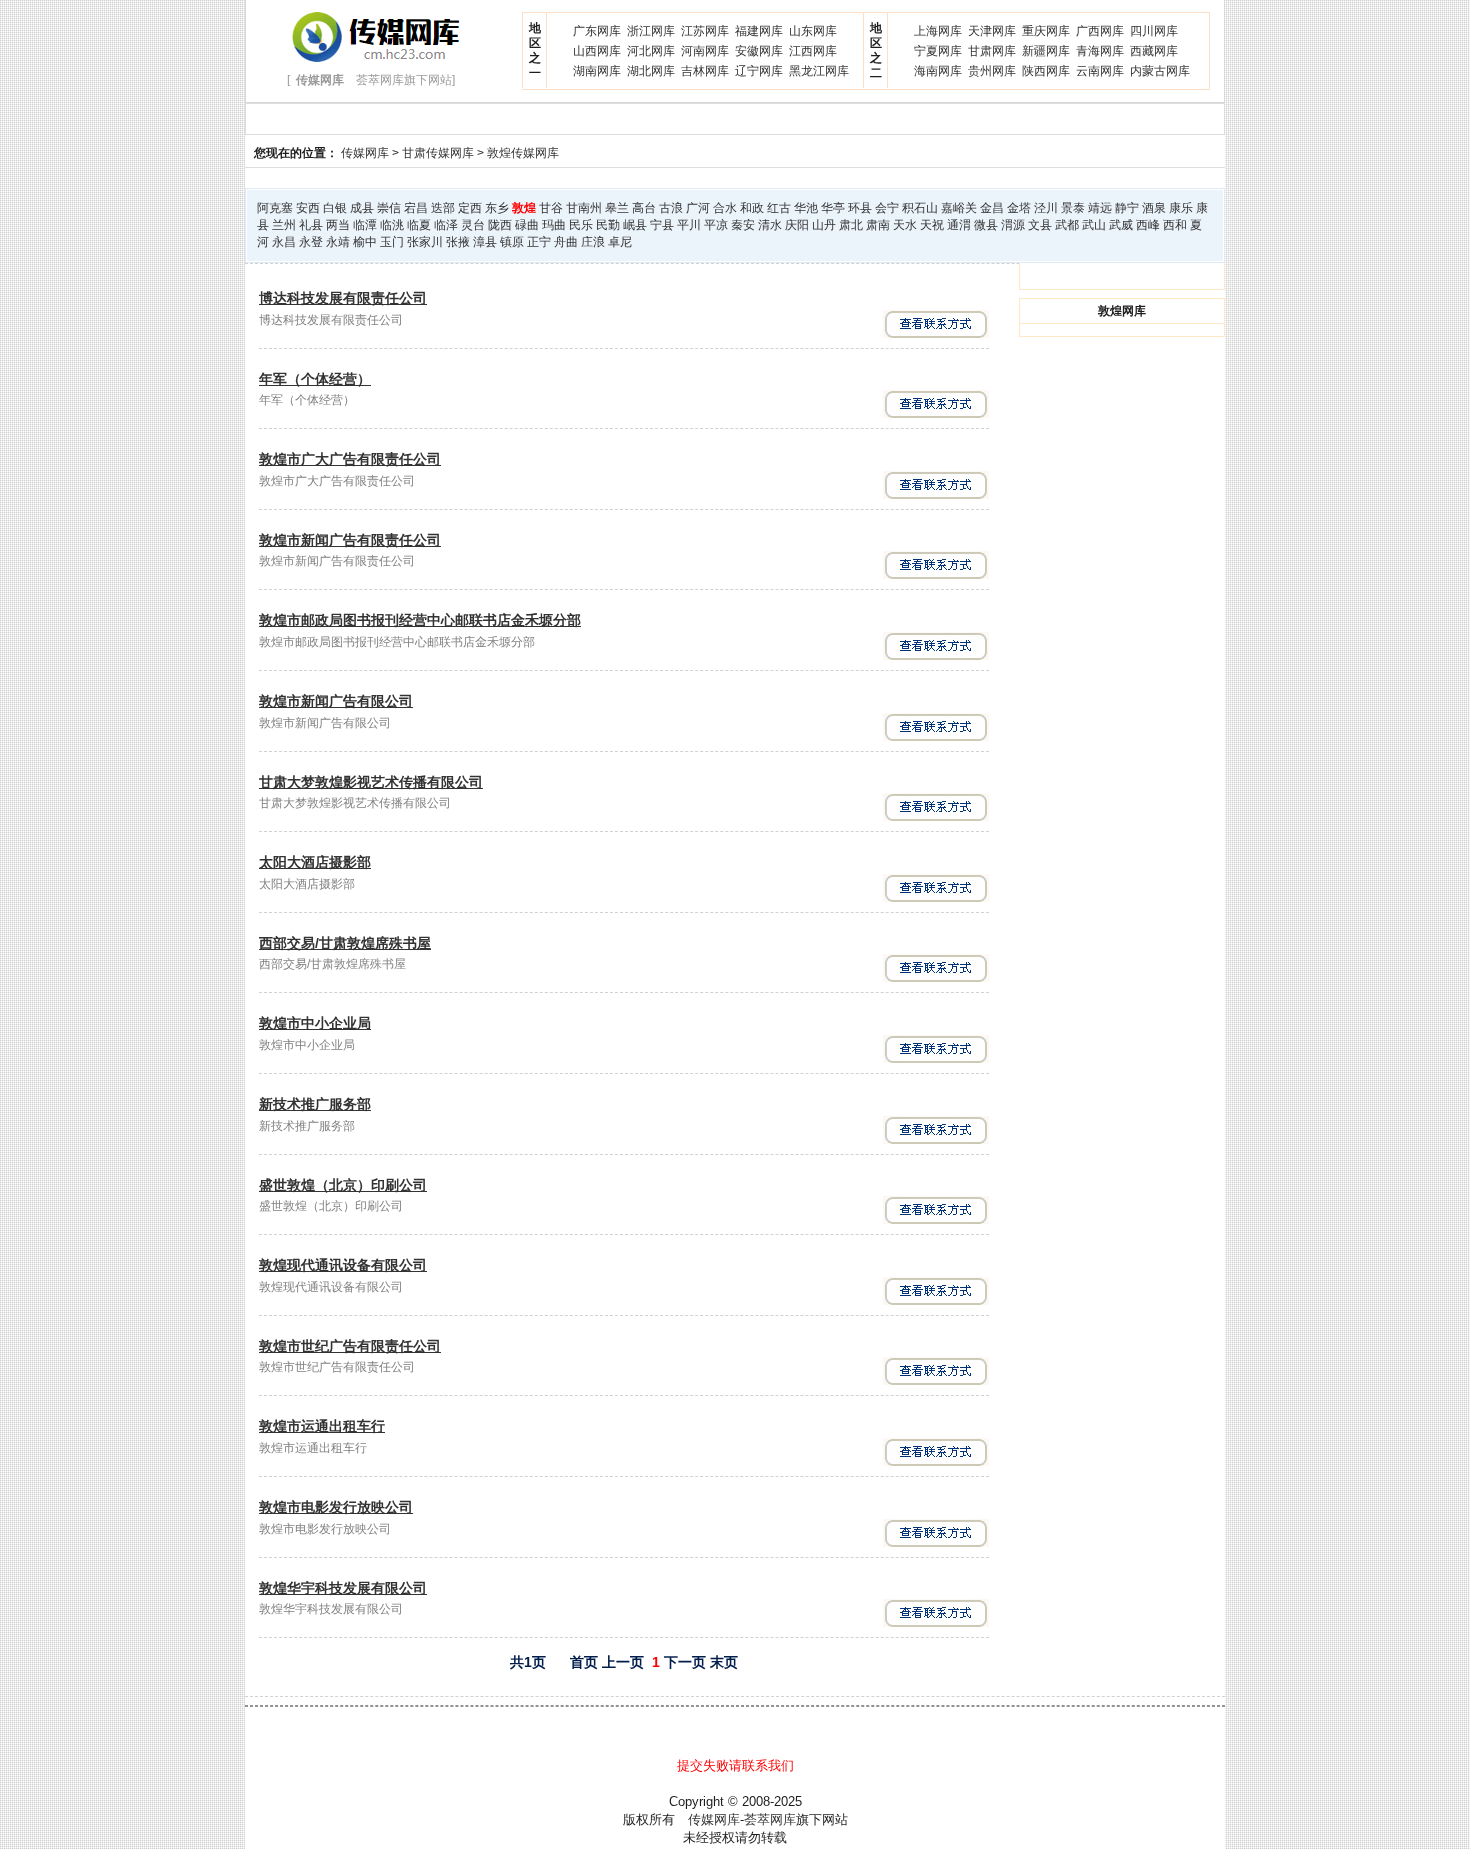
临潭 (365, 225)
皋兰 (617, 208)
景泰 (1073, 208)
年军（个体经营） (315, 379)
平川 (689, 225)
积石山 (920, 208)
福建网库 (759, 31)
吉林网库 (705, 71)
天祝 (932, 225)
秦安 (743, 225)
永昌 (284, 242)
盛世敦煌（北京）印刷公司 (343, 1185)
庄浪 (593, 242)
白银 (335, 208)
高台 (644, 208)
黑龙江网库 (819, 71)
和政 (752, 208)
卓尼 (620, 242)
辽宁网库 (759, 71)
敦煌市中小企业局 (315, 1023)
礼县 (311, 225)
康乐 (1181, 208)
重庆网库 (1046, 31)
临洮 (392, 225)
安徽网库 (759, 51)
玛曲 (554, 225)
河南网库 (705, 51)
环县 (860, 208)
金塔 (1019, 208)
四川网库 (1154, 31)
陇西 (500, 225)
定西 (470, 208)
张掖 (458, 242)
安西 (308, 208)
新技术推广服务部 (315, 1104)
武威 (1121, 225)
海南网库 (938, 71)
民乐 (581, 225)
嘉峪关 (959, 208)
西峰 (1148, 225)
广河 (698, 208)
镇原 (512, 242)
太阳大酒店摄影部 (315, 862)
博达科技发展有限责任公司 (343, 298)
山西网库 (597, 51)
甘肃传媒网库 (438, 153)
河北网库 (651, 51)
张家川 (425, 242)
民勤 (608, 225)
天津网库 (992, 31)
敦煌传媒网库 (523, 153)
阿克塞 (275, 208)
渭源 (1013, 225)
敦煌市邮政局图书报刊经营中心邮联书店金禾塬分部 (420, 620)
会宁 (887, 208)
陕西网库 (1046, 71)
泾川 (1046, 208)
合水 (725, 208)
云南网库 (1100, 71)
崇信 (389, 208)
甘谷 (551, 208)
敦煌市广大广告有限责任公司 (350, 459)
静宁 (1127, 208)
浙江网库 (651, 31)
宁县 (662, 225)
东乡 (497, 208)
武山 (1094, 225)
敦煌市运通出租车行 (322, 1426)
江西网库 (813, 51)
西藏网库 (1154, 51)
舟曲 (566, 242)
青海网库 (1100, 51)
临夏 (419, 225)
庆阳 (797, 225)
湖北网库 (651, 71)
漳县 (485, 242)
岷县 (635, 225)
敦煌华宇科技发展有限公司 (343, 1588)
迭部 (443, 208)
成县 (362, 208)
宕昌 (416, 208)
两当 (338, 225)
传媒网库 (365, 153)
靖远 (1100, 208)
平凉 (716, 225)
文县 (1040, 225)
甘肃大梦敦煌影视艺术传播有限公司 (371, 782)
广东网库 (597, 31)
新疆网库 (1046, 51)
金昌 (992, 208)
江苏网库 (705, 31)
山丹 (824, 225)
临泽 (446, 225)
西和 (1175, 225)
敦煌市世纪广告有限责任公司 (350, 1346)
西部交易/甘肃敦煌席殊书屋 (345, 943)
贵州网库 (992, 71)
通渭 (959, 225)
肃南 (878, 225)
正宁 (539, 242)
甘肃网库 (992, 51)
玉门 (392, 242)
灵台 (473, 225)
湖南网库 (597, 71)
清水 (770, 225)
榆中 (365, 242)
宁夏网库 (938, 51)
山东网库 (813, 31)
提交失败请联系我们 (735, 1765)
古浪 (671, 208)
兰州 (284, 225)
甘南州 (584, 208)
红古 (779, 208)
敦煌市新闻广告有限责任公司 (350, 540)
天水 (905, 225)
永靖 (338, 242)
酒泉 (1154, 208)
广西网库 (1100, 31)
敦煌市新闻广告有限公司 (336, 701)
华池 (806, 208)
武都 (1067, 225)
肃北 (851, 225)
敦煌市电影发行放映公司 (336, 1507)
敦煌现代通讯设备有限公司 (343, 1265)
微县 (986, 225)
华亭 (833, 208)
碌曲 (527, 225)
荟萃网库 (770, 1819)
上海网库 (938, 31)
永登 (311, 242)
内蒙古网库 (1160, 71)
